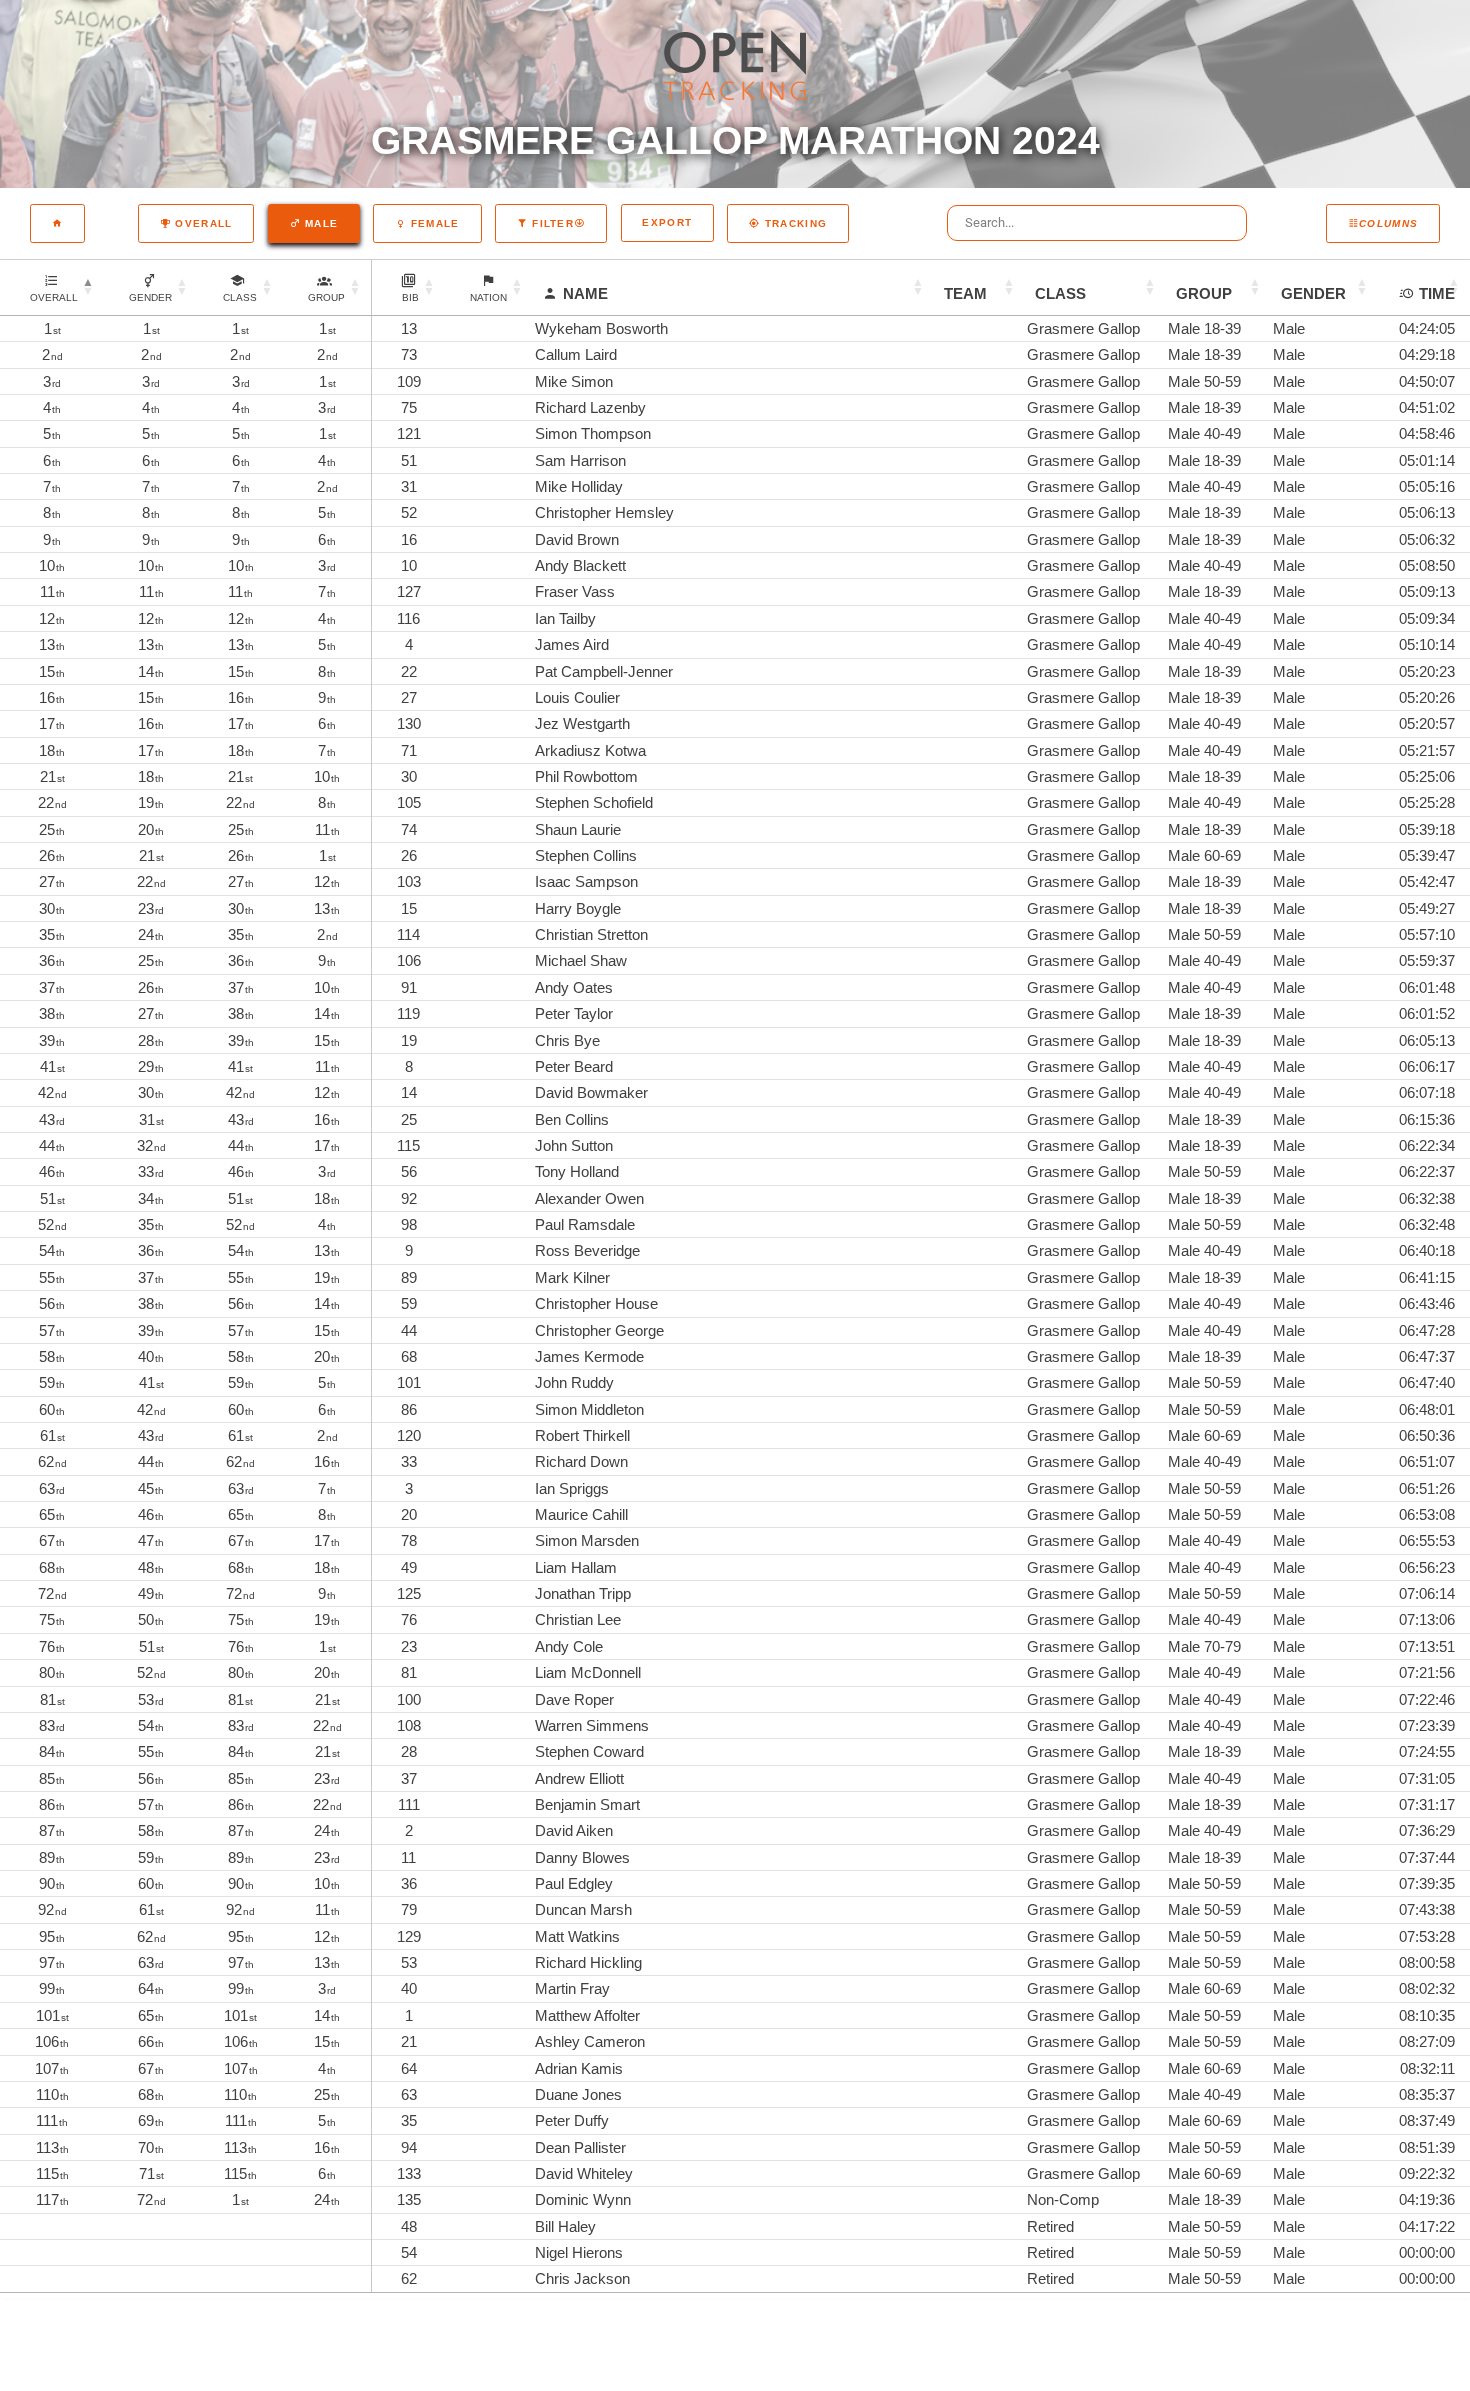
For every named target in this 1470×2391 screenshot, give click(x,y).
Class (1060, 293)
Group (1204, 293)
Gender (1313, 293)
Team (965, 293)
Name (585, 293)
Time (1437, 293)
